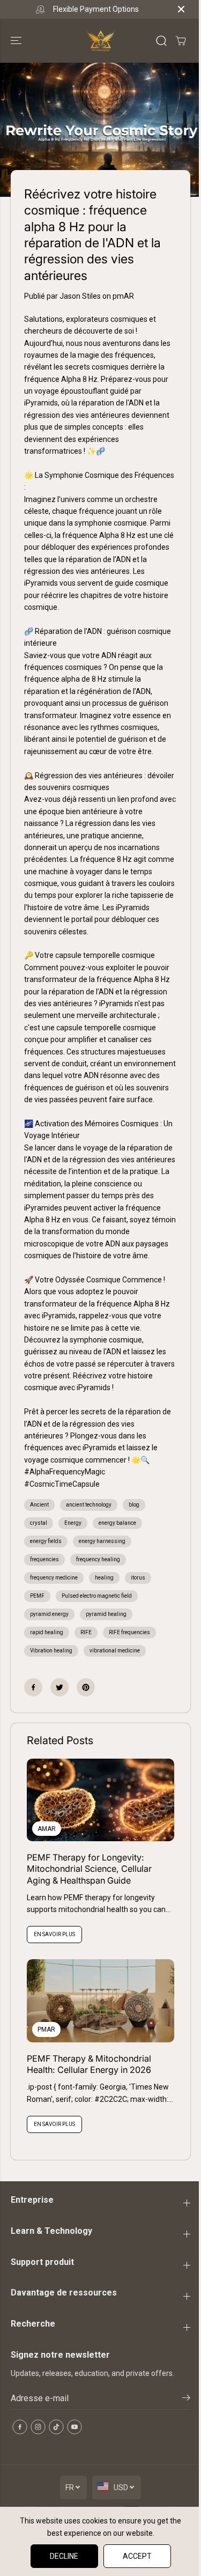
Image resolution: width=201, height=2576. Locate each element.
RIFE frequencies (129, 1632)
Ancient (39, 1505)
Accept (137, 2556)
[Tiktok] (56, 2427)
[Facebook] (33, 1687)
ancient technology (89, 1505)
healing (104, 1578)
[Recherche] (161, 41)
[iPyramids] (101, 41)
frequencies (44, 1559)
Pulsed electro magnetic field (97, 1596)
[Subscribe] (186, 2400)
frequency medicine (54, 1578)
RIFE (86, 1632)
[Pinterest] (86, 1687)
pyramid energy (49, 1614)
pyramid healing (106, 1614)
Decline (64, 2556)
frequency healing (98, 1559)
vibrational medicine (115, 1651)
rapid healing (47, 1632)
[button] (17, 41)
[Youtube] (75, 2427)
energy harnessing (102, 1541)
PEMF (37, 1596)
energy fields (46, 1541)
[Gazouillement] (59, 1687)
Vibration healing (51, 1651)
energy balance (117, 1523)
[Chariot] (181, 41)
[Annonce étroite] (181, 9)
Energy (73, 1523)
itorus (138, 1578)
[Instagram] (38, 2427)
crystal (39, 1523)
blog (134, 1505)
